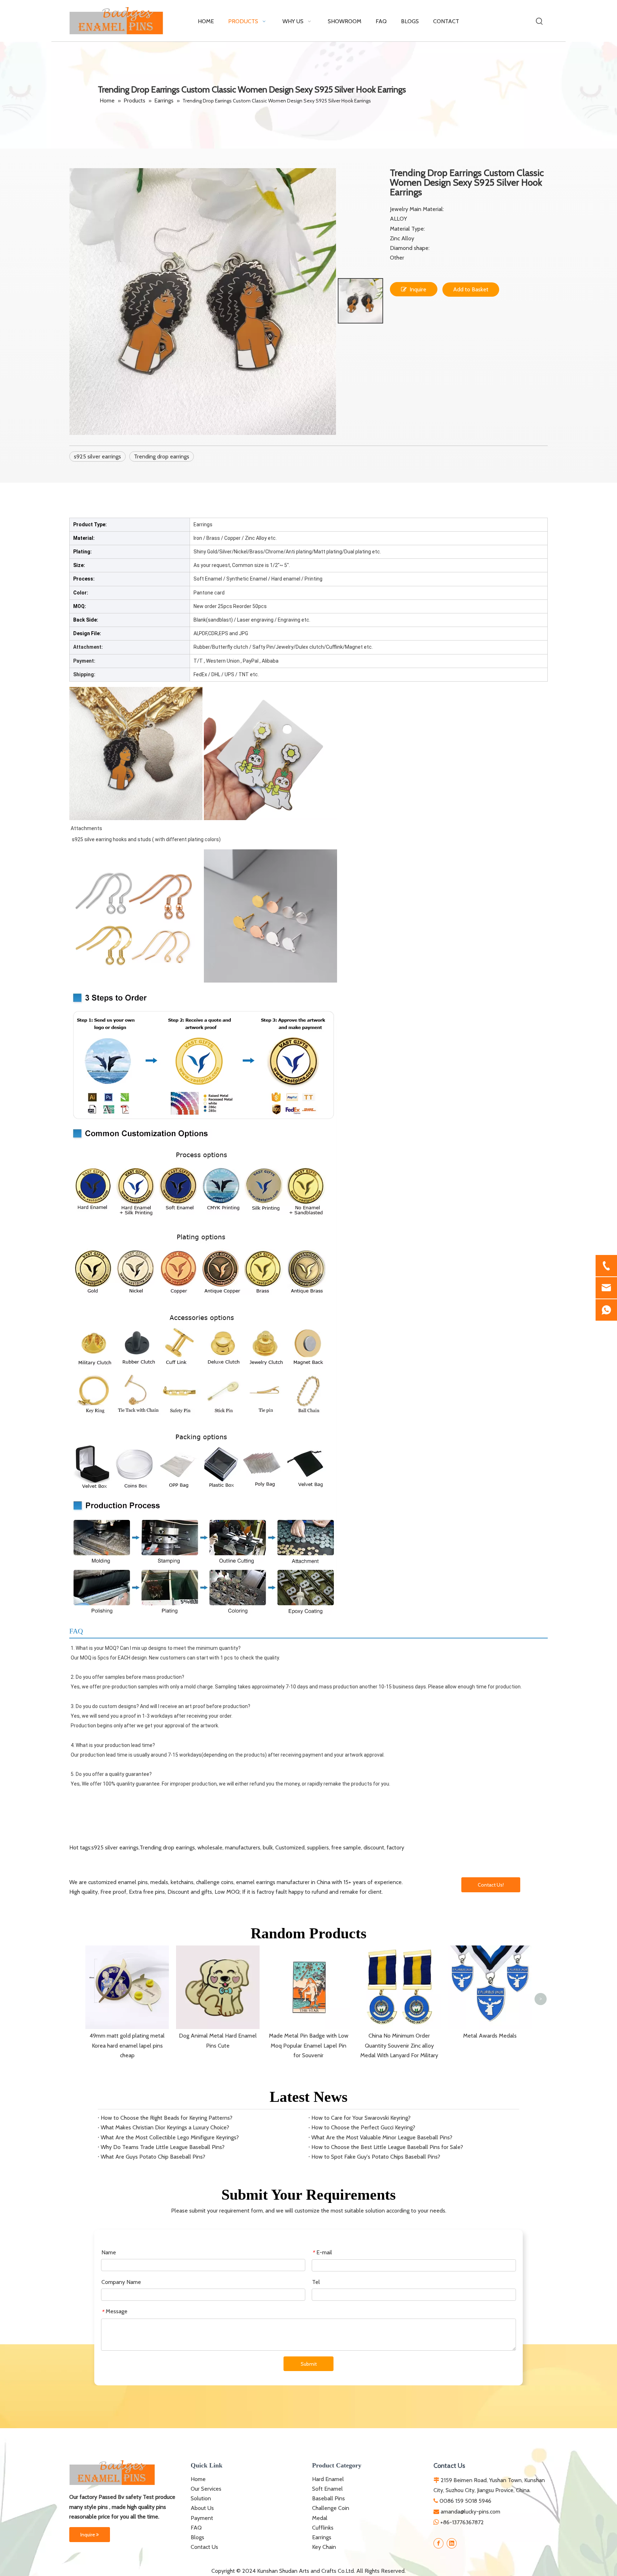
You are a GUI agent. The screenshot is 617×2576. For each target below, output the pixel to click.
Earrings (322, 2537)
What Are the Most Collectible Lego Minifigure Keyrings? (170, 2137)
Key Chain (324, 2547)
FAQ (196, 2528)
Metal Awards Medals (490, 2036)
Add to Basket (471, 289)
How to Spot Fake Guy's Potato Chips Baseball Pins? (376, 2157)
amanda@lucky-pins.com (470, 2512)
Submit (309, 2364)
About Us (202, 2508)
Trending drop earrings (162, 456)
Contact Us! (491, 1885)
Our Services (206, 2489)
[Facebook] (438, 2543)
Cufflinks (323, 2528)
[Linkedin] (452, 2543)
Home (198, 2479)
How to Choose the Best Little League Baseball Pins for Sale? (387, 2147)
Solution (201, 2498)
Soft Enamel (327, 2489)
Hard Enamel (328, 2479)
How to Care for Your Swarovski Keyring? (361, 2118)
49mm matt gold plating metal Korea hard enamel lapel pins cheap (127, 2045)
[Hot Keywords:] (540, 21)
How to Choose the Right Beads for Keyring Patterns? (167, 2118)
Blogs (197, 2537)
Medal (320, 2518)
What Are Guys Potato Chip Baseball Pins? (153, 2157)
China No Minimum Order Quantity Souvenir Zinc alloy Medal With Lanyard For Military (399, 2045)
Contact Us (204, 2547)
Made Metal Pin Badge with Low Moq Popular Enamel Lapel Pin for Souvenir (309, 2045)
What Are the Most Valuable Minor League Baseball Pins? (382, 2137)
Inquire (418, 289)
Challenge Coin (331, 2508)
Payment (202, 2518)
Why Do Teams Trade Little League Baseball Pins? (163, 2147)
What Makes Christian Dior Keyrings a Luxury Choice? (165, 2127)
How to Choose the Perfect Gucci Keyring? (363, 2127)
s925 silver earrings (97, 456)
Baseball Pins (328, 2498)
